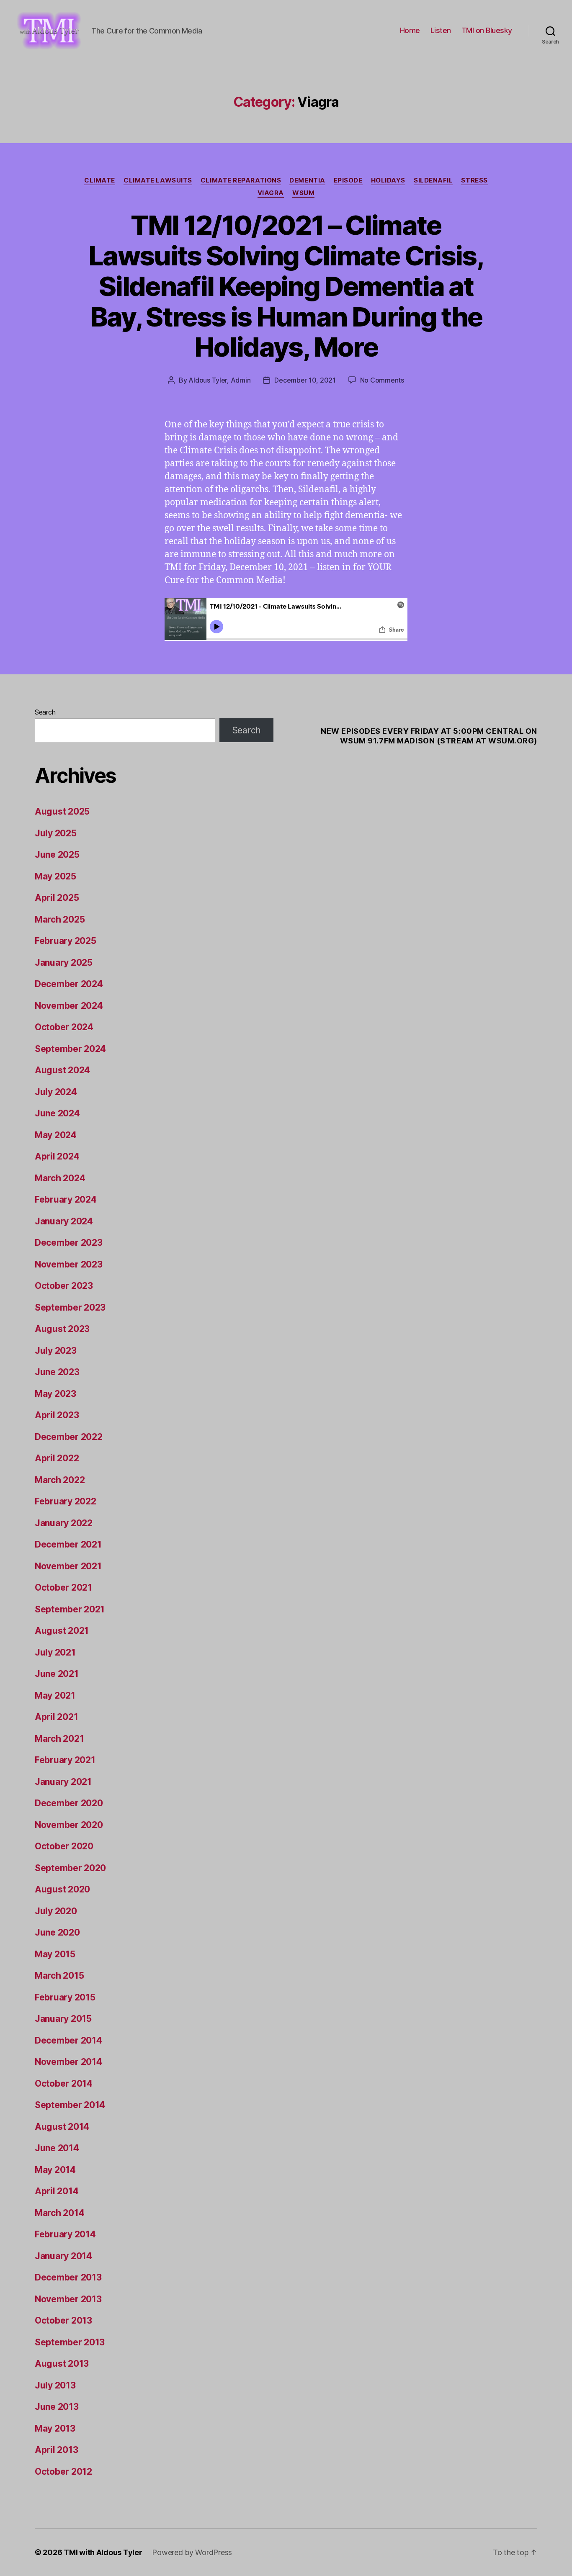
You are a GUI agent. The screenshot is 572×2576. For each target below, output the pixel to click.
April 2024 (57, 1156)
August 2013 (62, 2364)
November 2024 (69, 1006)
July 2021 (55, 1652)
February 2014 (65, 2234)
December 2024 (69, 984)
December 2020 (69, 1803)
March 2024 (60, 1178)
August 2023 (62, 1329)
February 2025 (66, 941)
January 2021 (63, 1782)
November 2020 (69, 1825)
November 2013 (68, 2299)
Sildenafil (433, 180)
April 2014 (57, 2191)
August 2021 (62, 1631)
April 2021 (56, 1717)
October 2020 (64, 1846)
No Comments (382, 380)
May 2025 (55, 876)
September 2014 (70, 2105)
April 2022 (57, 1458)
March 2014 (59, 2213)
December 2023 (69, 1243)
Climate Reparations (241, 180)
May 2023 (55, 1394)
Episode (348, 180)
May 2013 (55, 2428)
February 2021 (65, 1760)
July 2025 (56, 833)
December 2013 (68, 2277)
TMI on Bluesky (487, 30)
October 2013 (63, 2320)
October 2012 (63, 2472)
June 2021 (57, 1674)
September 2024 (70, 1049)
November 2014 (68, 2062)
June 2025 (57, 855)
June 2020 (57, 1932)
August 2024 (62, 1070)
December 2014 (68, 2040)
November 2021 (68, 1566)
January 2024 (64, 1221)
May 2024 (56, 1135)
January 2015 (63, 2019)
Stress (474, 180)
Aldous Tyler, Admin (219, 380)
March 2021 (59, 1739)
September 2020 (70, 1868)
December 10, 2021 (305, 380)
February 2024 (66, 1199)
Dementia (307, 180)
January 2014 (63, 2256)
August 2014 (62, 2127)
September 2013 (70, 2342)
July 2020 (56, 1911)
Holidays (388, 180)
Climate (100, 180)
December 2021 (68, 1544)
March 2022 (60, 1480)
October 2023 (64, 1286)
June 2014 (57, 2148)
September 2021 (70, 1609)
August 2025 (62, 811)
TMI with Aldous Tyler (103, 2552)
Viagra (271, 193)
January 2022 (64, 1523)
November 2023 (69, 1264)
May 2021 (55, 1695)
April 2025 (57, 898)
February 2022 (66, 1501)
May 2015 (55, 1954)
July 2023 (56, 1351)
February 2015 (65, 1997)
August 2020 (62, 1889)
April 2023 (57, 1415)
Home (410, 30)
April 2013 (56, 2450)
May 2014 (55, 2170)
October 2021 (63, 1588)
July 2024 (56, 1092)
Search (45, 712)
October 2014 (64, 2084)
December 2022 (69, 1437)
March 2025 (60, 919)
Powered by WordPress (192, 2552)
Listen (441, 30)
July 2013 (55, 2385)
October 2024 (64, 1027)
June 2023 (57, 1372)
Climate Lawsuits (158, 180)
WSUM (303, 193)
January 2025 (64, 963)
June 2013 (57, 2407)
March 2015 (59, 1976)
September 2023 (70, 1307)
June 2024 (57, 1113)
